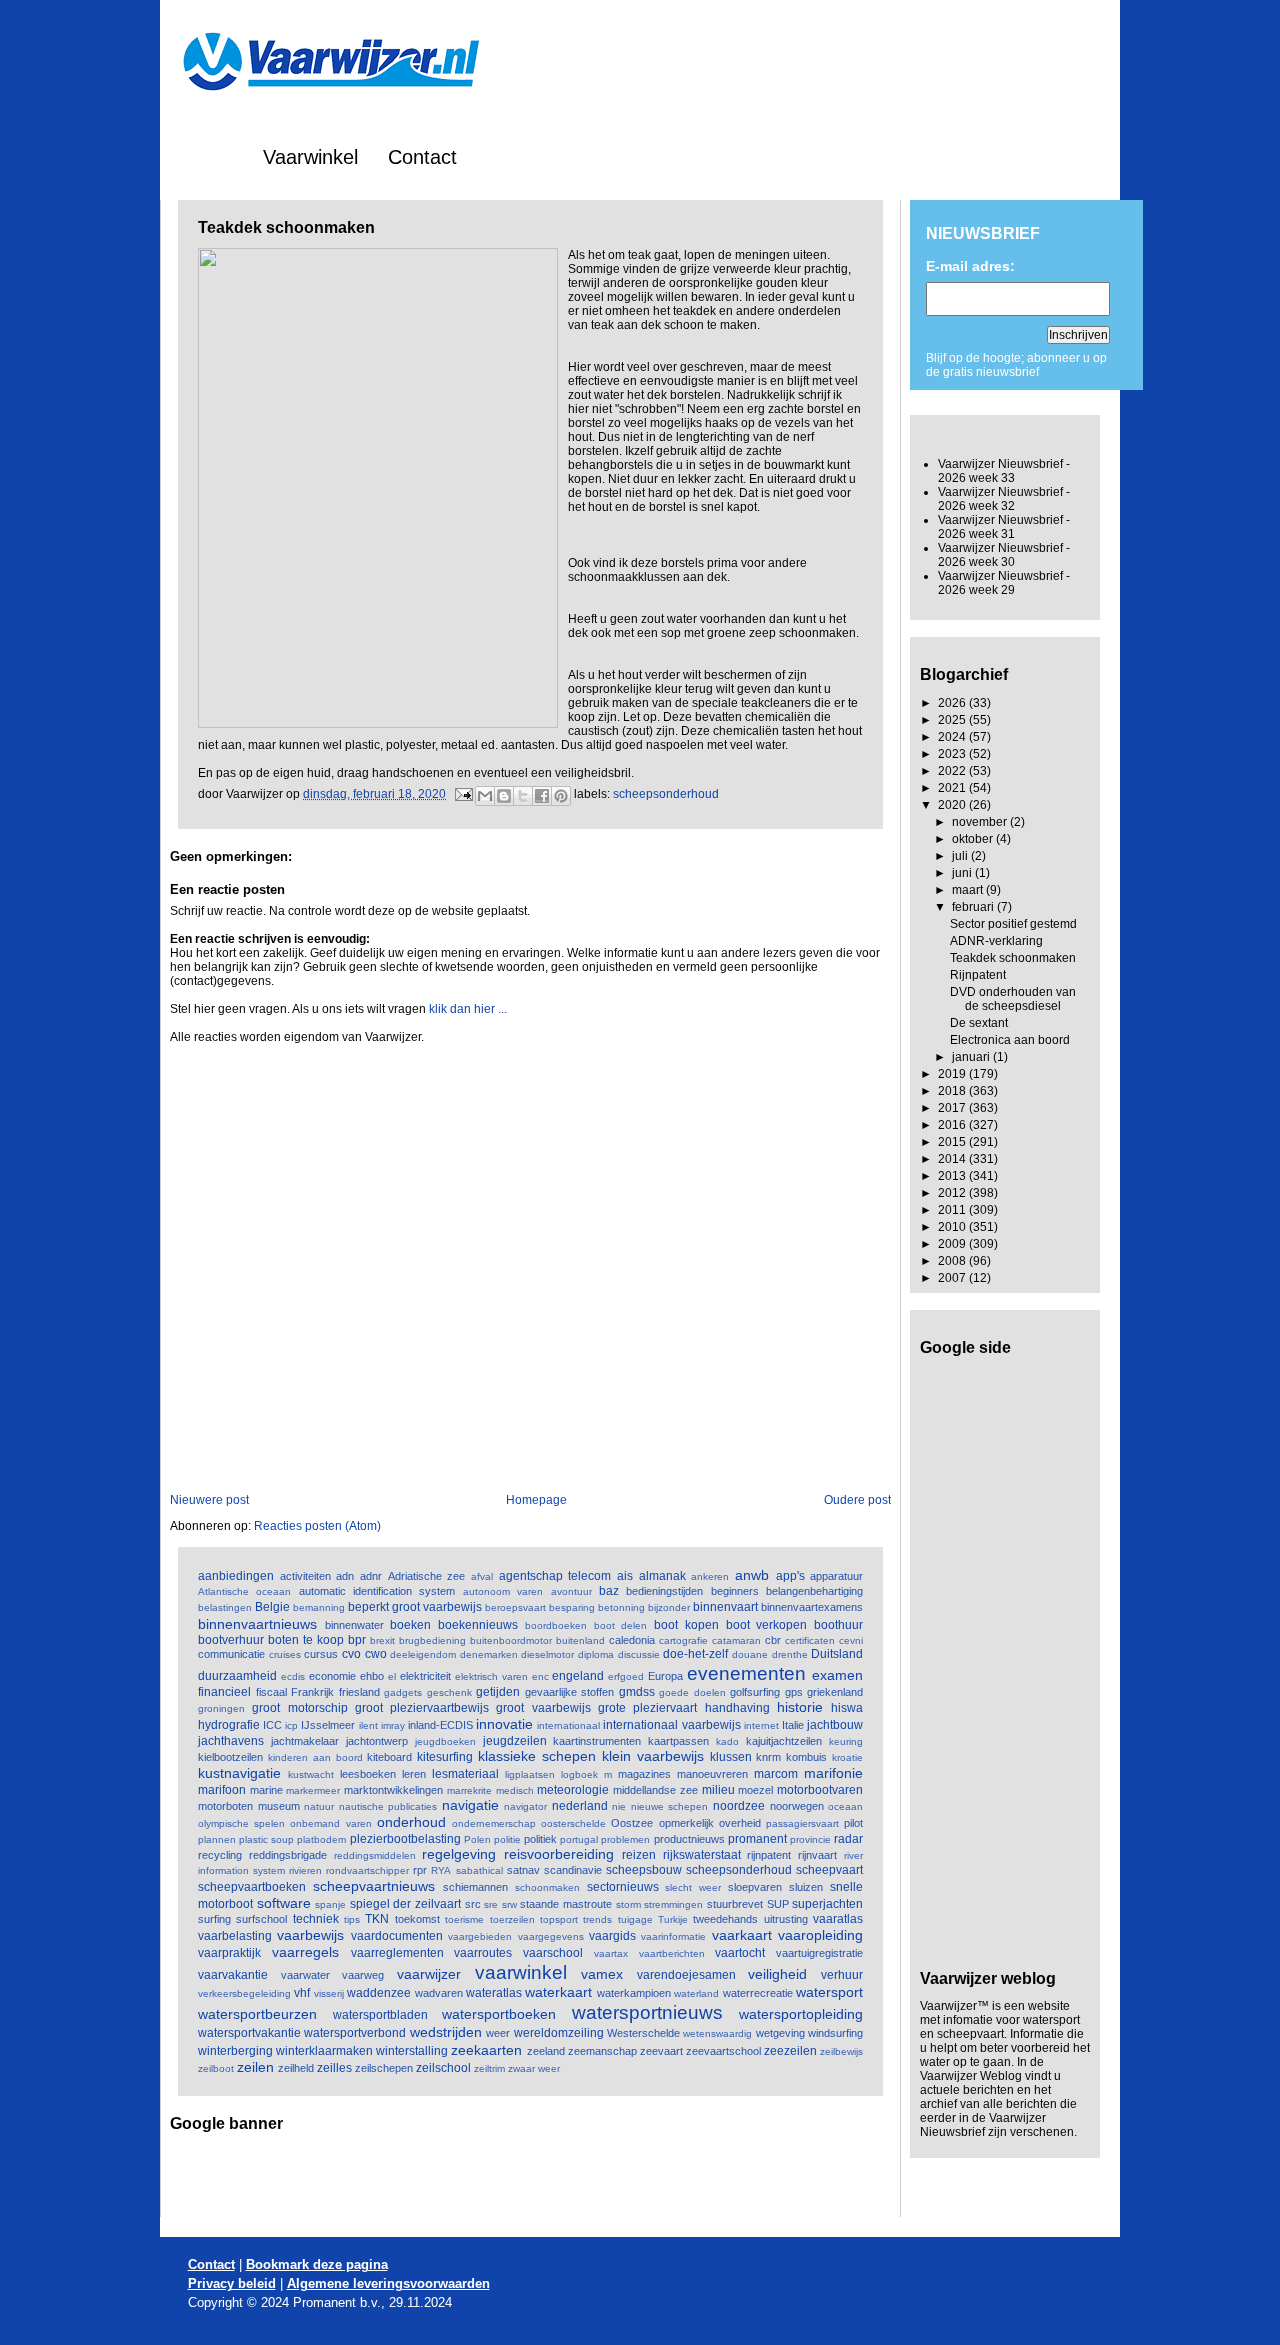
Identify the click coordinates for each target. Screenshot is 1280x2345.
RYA (441, 1870)
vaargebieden (480, 1936)
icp (291, 1725)
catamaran (736, 1640)
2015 (953, 1142)
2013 (953, 1176)
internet (761, 1725)
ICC (272, 1725)
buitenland (580, 1640)
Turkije (673, 1919)
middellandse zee (655, 1790)
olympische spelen (241, 1823)
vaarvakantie (233, 1975)
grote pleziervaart (647, 1708)
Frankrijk (312, 1692)
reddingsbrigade (288, 1855)
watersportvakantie (249, 2033)
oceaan (845, 1806)
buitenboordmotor (511, 1640)
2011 (953, 1210)
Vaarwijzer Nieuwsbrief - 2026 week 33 (1004, 471)
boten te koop (306, 1640)
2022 (953, 771)
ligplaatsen (530, 1774)
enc (540, 1676)
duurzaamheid (237, 1676)
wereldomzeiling (559, 2033)
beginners (735, 1591)
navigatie (470, 1805)
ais (625, 1576)
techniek (316, 1919)
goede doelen (692, 1692)
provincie (810, 1839)
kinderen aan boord (315, 1757)
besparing (572, 1607)
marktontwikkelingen (393, 1790)
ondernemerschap (494, 1823)
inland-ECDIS (440, 1725)
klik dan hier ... (468, 1009)
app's (790, 1576)
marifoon (222, 1790)
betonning (621, 1607)
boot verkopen (767, 1625)
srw (509, 1904)
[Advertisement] (404, 2174)
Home (206, 157)
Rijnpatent (978, 975)
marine (266, 1790)
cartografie (683, 1640)
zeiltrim (489, 2068)
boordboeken (556, 1625)
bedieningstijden (664, 1591)
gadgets (403, 1692)
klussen (731, 1757)
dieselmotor (547, 1654)
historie (800, 1707)
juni (963, 873)
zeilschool (443, 2068)
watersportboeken (499, 2014)
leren (414, 1774)
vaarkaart (742, 1935)
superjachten (827, 1904)
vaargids (612, 1936)
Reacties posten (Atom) (317, 1526)
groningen (221, 1708)
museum (279, 1806)
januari (972, 1057)
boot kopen (686, 1625)
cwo (376, 1654)
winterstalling (412, 2051)
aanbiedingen (236, 1576)
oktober (974, 839)
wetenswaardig (717, 2033)
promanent (757, 1839)
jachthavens (231, 1741)
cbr (773, 1640)
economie (332, 1676)
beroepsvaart (515, 1607)
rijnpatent (769, 1855)
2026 (953, 703)
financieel (224, 1692)
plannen (217, 1839)
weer (498, 2033)
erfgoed (626, 1676)
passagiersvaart (802, 1823)
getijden (498, 1692)
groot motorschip (299, 1708)
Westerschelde (643, 2033)
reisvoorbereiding (559, 1854)
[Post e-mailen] (462, 794)
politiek (540, 1839)
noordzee (739, 1806)
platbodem (321, 1839)
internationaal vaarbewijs (671, 1725)
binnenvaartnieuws (257, 1624)
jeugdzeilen (515, 1741)
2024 (953, 737)
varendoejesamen (686, 1975)
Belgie (272, 1607)
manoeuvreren (712, 1774)
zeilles (334, 2068)
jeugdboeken (445, 1741)
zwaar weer (534, 2068)
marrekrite (469, 1790)
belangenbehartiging (814, 1591)
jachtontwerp (377, 1741)
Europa (665, 1676)
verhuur (842, 1975)
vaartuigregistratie (819, 1953)
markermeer (313, 1790)
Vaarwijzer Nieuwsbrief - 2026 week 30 (1004, 555)
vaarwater (305, 1975)
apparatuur (836, 1576)
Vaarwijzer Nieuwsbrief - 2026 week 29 (1004, 583)
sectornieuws (623, 1887)
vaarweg (363, 1975)
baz (609, 1591)
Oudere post (857, 1500)
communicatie (231, 1654)
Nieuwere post (209, 1500)
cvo (351, 1654)
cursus (321, 1654)
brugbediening (432, 1640)
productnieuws (689, 1839)
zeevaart (661, 2051)
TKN (377, 1919)
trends (597, 1919)
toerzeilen (512, 1919)
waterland (696, 1993)
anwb (752, 1575)
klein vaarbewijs (653, 1756)
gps (794, 1692)
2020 (953, 805)
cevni (851, 1640)
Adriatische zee (427, 1576)
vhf (302, 1993)
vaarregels (305, 1952)
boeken (410, 1625)
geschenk (449, 1692)
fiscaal (271, 1692)
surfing (214, 1919)
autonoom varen (503, 1591)
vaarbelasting (235, 1936)
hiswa (847, 1708)
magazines (644, 1774)
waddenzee (379, 1993)
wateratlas (494, 1993)
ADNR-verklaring (996, 941)
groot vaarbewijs (543, 1708)
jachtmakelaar (305, 1741)
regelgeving (459, 1854)
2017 (953, 1108)
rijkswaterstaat (702, 1855)
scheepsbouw (644, 1870)
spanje (330, 1904)
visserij (329, 1993)
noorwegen (797, 1806)
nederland (580, 1806)
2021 (953, 788)
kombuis (806, 1757)
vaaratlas (838, 1919)
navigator (525, 1806)
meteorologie (573, 1790)
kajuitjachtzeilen (784, 1741)
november (981, 822)
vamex (602, 1974)
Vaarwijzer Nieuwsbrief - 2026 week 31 (1004, 527)
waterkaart (558, 1992)
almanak (662, 1576)
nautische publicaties (388, 1806)
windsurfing (835, 2033)
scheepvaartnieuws (374, 1886)
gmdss (637, 1692)
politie (507, 1839)
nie (619, 1806)
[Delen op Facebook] (542, 796)
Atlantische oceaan (244, 1591)
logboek (579, 1774)
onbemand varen (330, 1823)
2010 (953, 1227)
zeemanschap (602, 2051)
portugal (579, 1839)
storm (628, 1904)
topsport (559, 1919)
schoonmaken (547, 1887)
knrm (768, 1757)
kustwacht (311, 1774)
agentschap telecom (555, 1576)
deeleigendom (423, 1654)
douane (750, 1654)
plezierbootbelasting (405, 1839)
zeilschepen (384, 2068)
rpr (420, 1870)
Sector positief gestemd (1013, 924)
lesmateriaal (465, 1774)
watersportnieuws (647, 2012)
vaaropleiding (820, 1935)
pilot (853, 1823)
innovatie (504, 1724)
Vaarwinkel (310, 157)
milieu (718, 1790)
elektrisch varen (491, 1676)
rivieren (305, 1870)
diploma (596, 1654)
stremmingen (673, 1904)
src (473, 1904)
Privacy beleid (232, 2283)
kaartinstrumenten (597, 1741)
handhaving (737, 1708)
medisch (515, 1790)
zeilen (255, 2067)
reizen (639, 1855)
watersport (829, 1992)
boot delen (621, 1625)
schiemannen (475, 1887)
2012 (953, 1193)
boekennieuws (478, 1625)
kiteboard (389, 1757)
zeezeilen (790, 2051)
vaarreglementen (397, 1953)
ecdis (293, 1676)
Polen (477, 1839)
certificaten (810, 1640)
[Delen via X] (523, 796)
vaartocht (740, 1953)
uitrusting (786, 1919)
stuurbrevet (735, 1904)
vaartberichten (672, 1953)
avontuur (571, 1591)
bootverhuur (231, 1640)
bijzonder (669, 1607)
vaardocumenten (397, 1936)
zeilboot (216, 2068)
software (284, 1903)
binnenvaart (725, 1607)
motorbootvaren (820, 1790)
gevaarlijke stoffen (570, 1692)
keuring (846, 1741)
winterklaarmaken (324, 2051)
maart (969, 890)
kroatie (847, 1757)
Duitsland (837, 1654)
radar (848, 1839)
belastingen (225, 1607)
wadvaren (439, 1993)
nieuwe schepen (670, 1806)
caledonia (632, 1640)
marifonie (833, 1773)
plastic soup (266, 1839)
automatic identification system (377, 1591)
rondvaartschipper (367, 1870)
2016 (953, 1125)
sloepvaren (755, 1887)
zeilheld (296, 2068)
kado (727, 1741)
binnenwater (354, 1625)
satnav (523, 1870)
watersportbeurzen (257, 2014)
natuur (319, 1806)
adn (345, 1576)
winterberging (235, 2051)
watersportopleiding (801, 2014)
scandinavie (573, 1870)
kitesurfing (445, 1757)
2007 (953, 1278)
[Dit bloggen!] (504, 796)
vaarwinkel (521, 1972)
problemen (625, 1839)
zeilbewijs (841, 2051)
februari (974, 907)
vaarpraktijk (229, 1953)
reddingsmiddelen (375, 1855)
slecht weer (693, 1887)
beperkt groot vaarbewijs (415, 1607)
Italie (793, 1725)
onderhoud (411, 1822)
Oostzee (632, 1823)
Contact (422, 157)
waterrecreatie (758, 1993)
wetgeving (780, 2033)
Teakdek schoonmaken (1013, 958)
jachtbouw (835, 1725)
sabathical (479, 1870)
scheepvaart (829, 1870)
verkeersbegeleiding (244, 1993)
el (392, 1676)
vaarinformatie (673, 1936)
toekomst (417, 1919)
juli (961, 856)
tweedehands (725, 1919)
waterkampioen (634, 1993)
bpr (357, 1640)
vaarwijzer (429, 1974)
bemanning (319, 1607)
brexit (382, 1640)
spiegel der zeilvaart (405, 1904)
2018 (953, 1091)
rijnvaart (817, 1855)
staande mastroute (566, 1904)
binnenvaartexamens (812, 1607)
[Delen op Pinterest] (561, 796)
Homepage (536, 1500)
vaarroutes (483, 1953)
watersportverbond (355, 2033)
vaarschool (553, 1953)
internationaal (568, 1725)
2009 (953, 1244)
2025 (953, 720)
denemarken (489, 1654)
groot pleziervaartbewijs (422, 1708)
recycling (220, 1855)
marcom (776, 1774)
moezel (755, 1790)
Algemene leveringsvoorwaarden (388, 2283)
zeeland (546, 2051)
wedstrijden (446, 2032)
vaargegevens (551, 1936)
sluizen (806, 1887)
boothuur (838, 1625)
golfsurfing (755, 1692)
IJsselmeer (328, 1725)
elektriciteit (425, 1676)
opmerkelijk (686, 1823)
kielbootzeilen (230, 1757)
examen (837, 1675)
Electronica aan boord (1010, 1040)
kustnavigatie (239, 1773)
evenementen (746, 1673)
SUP (778, 1904)
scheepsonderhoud (666, 794)
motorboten (225, 1806)
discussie (639, 1654)
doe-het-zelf (695, 1654)
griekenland (835, 1692)
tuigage (635, 1919)
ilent (368, 1725)
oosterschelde (573, 1823)
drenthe (790, 1654)
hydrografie (229, 1725)
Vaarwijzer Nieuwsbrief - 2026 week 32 (1004, 499)
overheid (740, 1823)
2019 (953, 1074)
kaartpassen (678, 1741)
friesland (359, 1692)
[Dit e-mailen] (485, 796)
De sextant (979, 1023)
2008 (953, 1261)
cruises (285, 1654)
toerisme (464, 1919)
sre (491, 1904)
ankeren (710, 1576)
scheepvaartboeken (252, 1887)
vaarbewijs (310, 1935)
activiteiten (305, 1576)
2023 (953, 754)
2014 (953, 1159)
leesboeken (368, 1774)
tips (352, 1919)
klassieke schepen (537, 1756)
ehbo (372, 1676)
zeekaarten (486, 2050)
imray (393, 1725)
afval (482, 1576)
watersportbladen (380, 2015)
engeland (578, 1676)
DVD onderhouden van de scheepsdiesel (1013, 999)
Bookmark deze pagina (317, 2264)
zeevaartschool (723, 2051)
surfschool (261, 1919)
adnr (371, 1576)
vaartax (611, 1953)
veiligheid (777, 1974)
